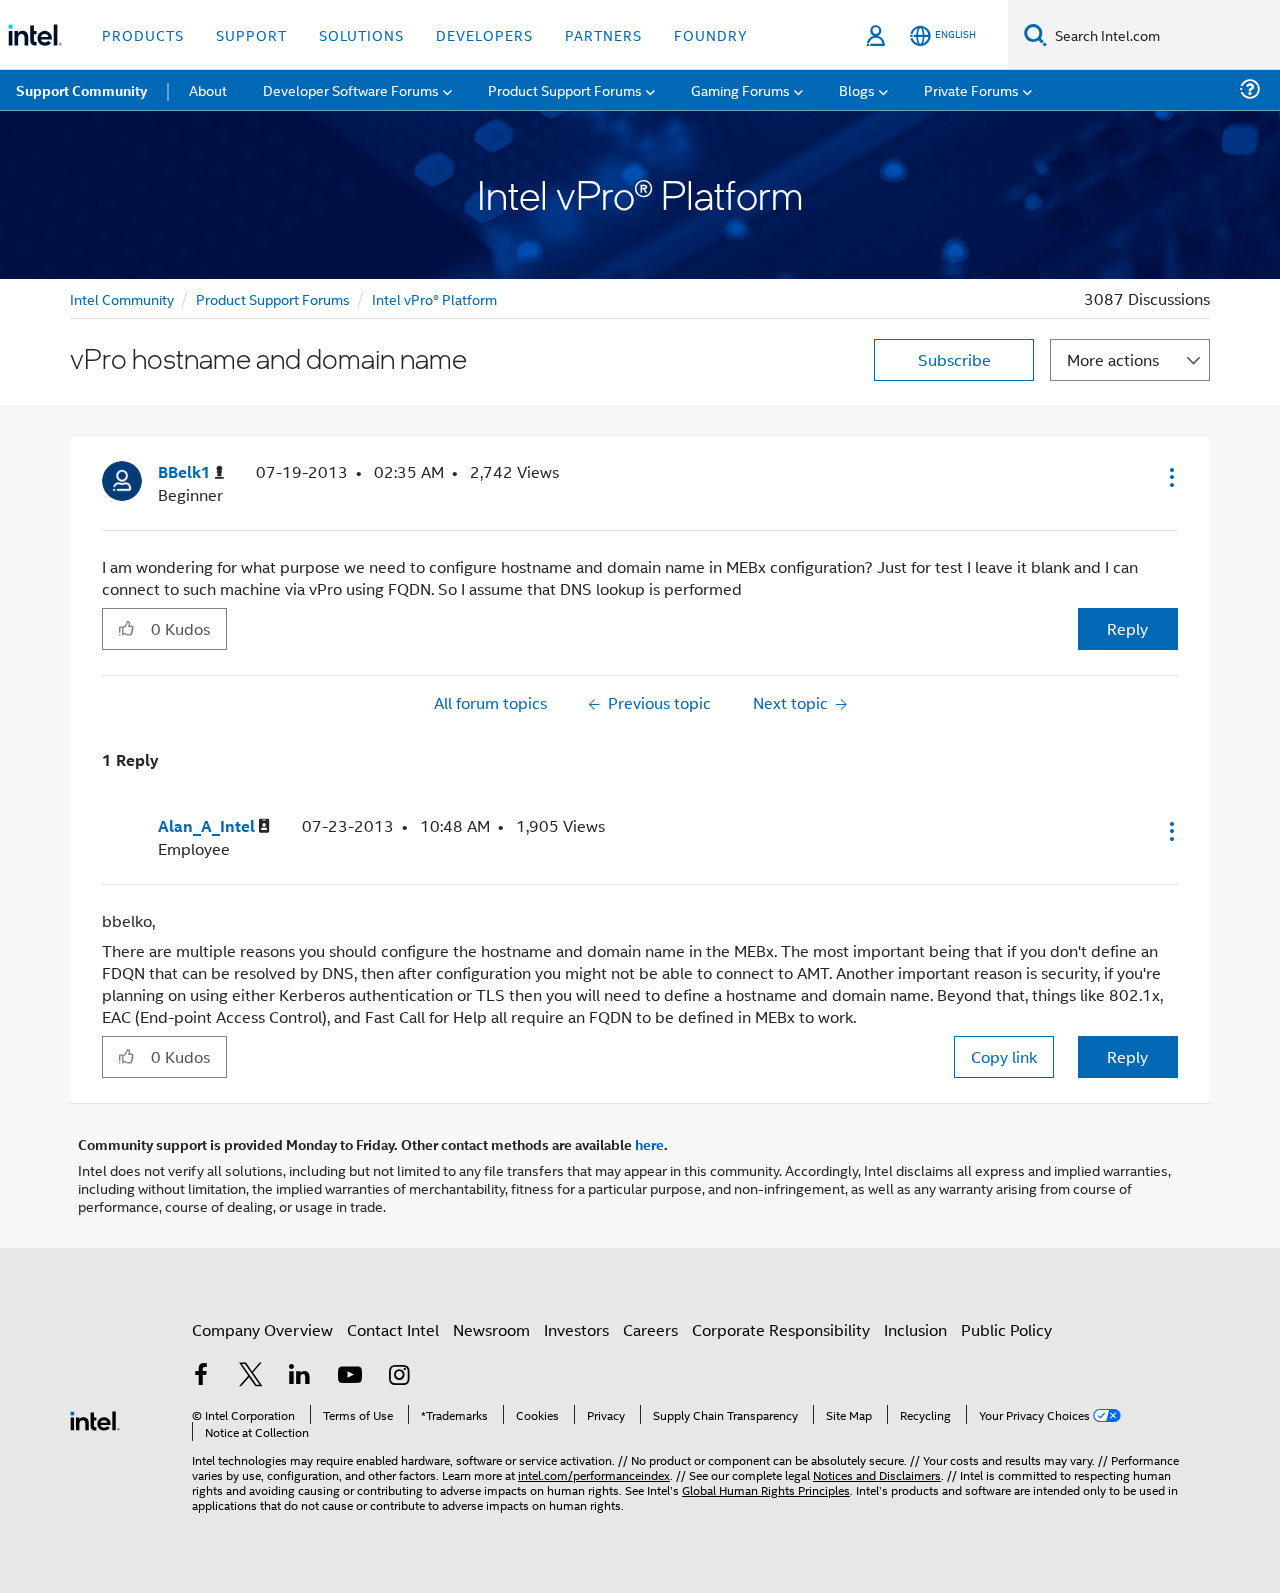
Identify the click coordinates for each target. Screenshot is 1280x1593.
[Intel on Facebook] (201, 1376)
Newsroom (491, 1329)
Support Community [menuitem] (81, 90)
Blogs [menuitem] (857, 89)
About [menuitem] (208, 89)
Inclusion (915, 1329)
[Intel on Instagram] (399, 1376)
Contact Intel (393, 1329)
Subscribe (954, 359)
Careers (650, 1329)
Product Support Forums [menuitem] (565, 89)
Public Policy (1006, 1329)
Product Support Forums (273, 298)
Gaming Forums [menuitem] (740, 89)
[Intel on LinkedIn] (300, 1376)
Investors (576, 1329)
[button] (1170, 477)
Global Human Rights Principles (766, 1489)
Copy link (1004, 1056)
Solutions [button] (361, 34)
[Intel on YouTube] (350, 1376)
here (649, 1144)
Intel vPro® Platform (434, 298)
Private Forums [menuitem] (971, 89)
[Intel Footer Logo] (95, 1418)
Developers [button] (484, 34)
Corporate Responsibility (781, 1329)
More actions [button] (1113, 359)
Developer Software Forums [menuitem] (351, 89)
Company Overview (262, 1329)
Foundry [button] (711, 34)
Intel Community (122, 298)
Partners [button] (603, 34)
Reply (1127, 628)
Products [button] (143, 34)
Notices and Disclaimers (877, 1474)
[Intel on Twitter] (251, 1376)
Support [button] (251, 34)
